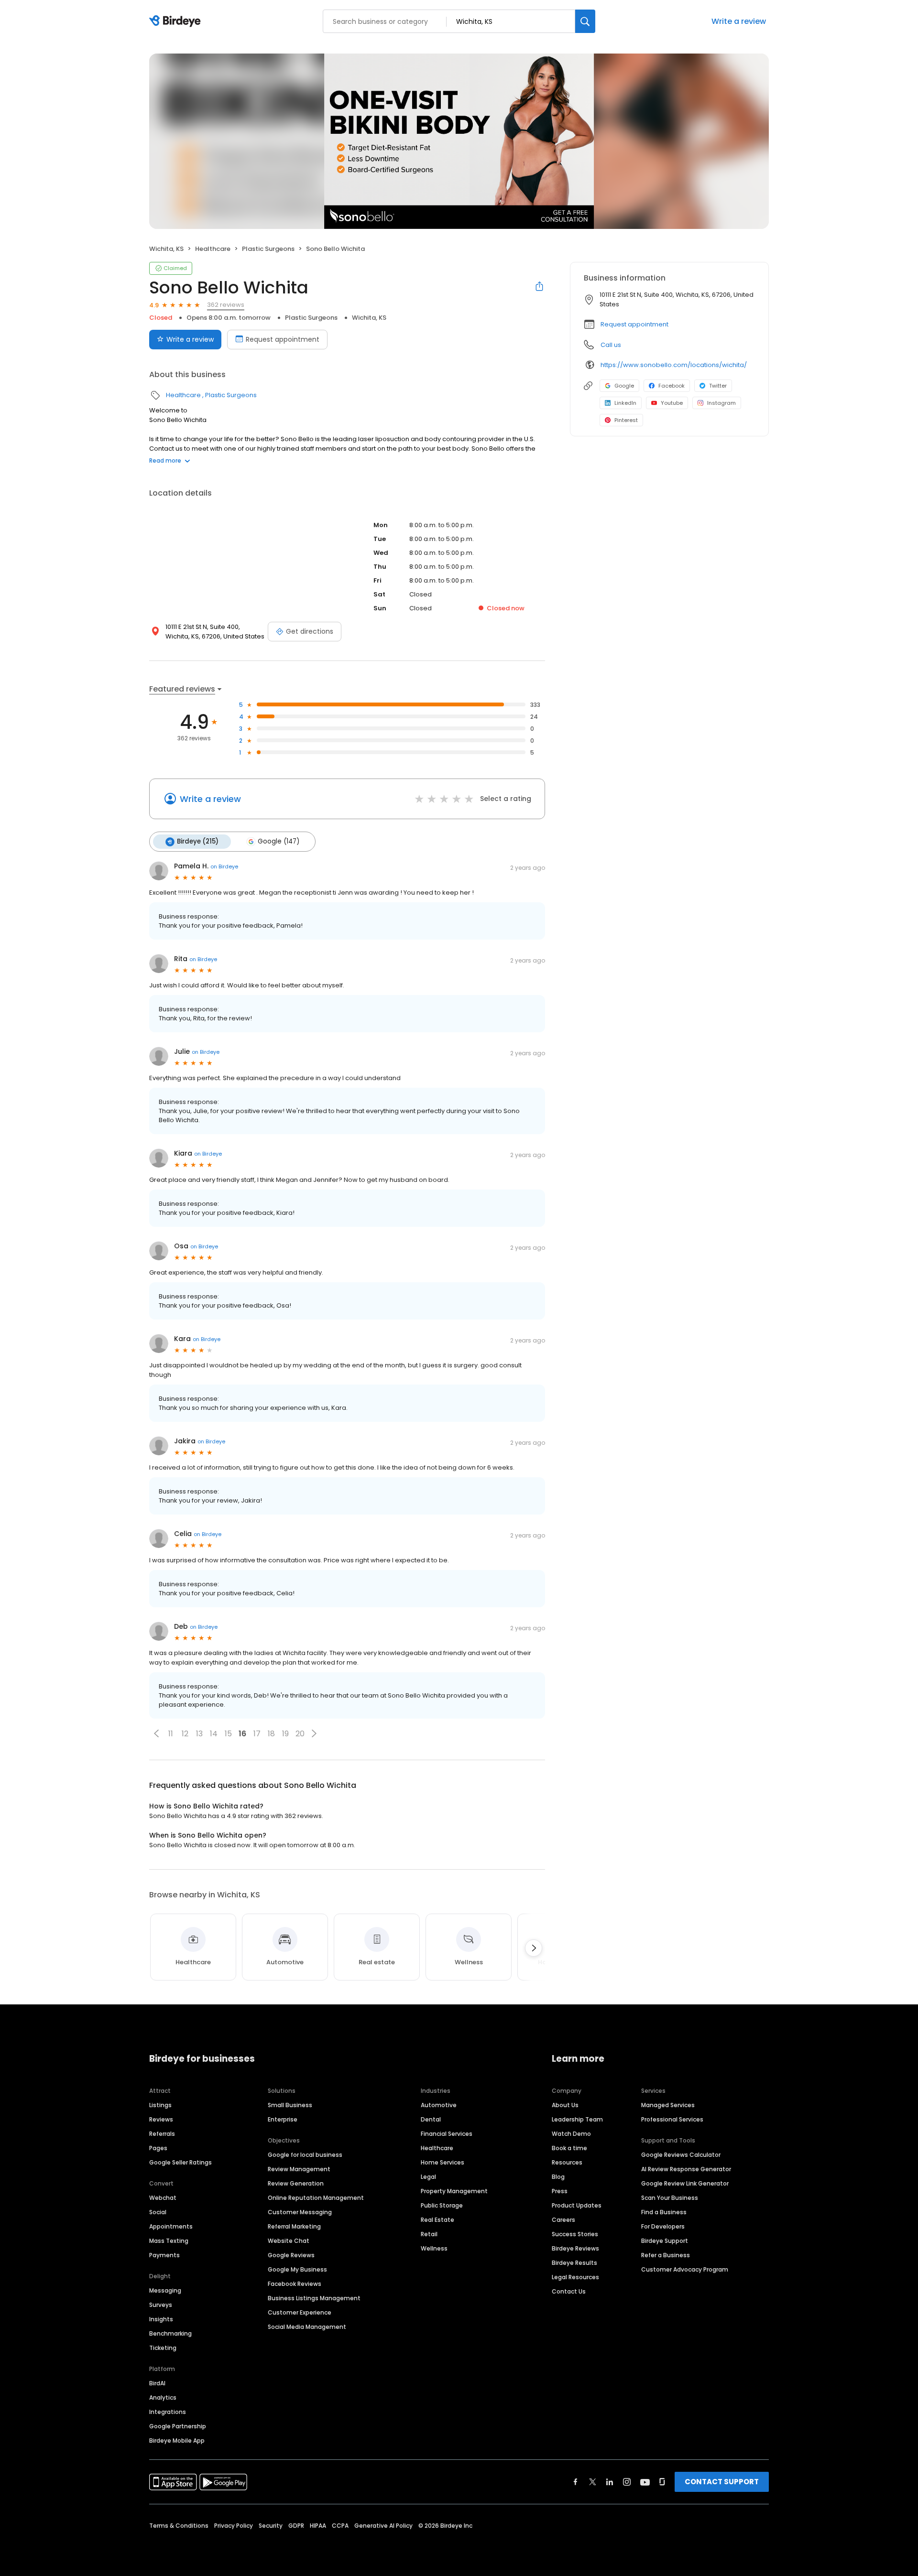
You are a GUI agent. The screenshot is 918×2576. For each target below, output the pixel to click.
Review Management (299, 2169)
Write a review (739, 21)
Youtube (672, 403)
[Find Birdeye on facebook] (576, 2482)
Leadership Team (577, 2119)
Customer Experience (300, 2312)
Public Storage (442, 2205)
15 (228, 1734)
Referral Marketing (294, 2226)
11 (171, 1734)
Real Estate (437, 2220)
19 (285, 1734)
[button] (156, 1733)
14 (214, 1734)
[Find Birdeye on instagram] (627, 2482)
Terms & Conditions (179, 2526)
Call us (611, 345)
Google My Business (297, 2269)
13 (199, 1734)
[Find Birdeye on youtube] (645, 2482)
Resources (567, 2162)
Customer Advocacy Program (685, 2269)
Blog (558, 2177)
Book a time (569, 2148)
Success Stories (575, 2234)
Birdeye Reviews (575, 2248)
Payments (164, 2255)
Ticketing (163, 2348)
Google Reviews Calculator (681, 2155)
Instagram (721, 403)
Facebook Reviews (295, 2284)
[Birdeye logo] (177, 22)
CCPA (340, 2526)
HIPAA (318, 2526)
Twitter (718, 386)
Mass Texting (169, 2241)
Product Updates (577, 2205)
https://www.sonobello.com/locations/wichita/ (674, 365)
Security (271, 2526)
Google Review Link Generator (685, 2183)
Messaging (165, 2290)
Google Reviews (291, 2255)
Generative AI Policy (383, 2526)
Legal (428, 2177)
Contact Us (569, 2291)
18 (271, 1734)
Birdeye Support (665, 2241)
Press (560, 2191)
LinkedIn (625, 403)
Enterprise (283, 2119)
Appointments (171, 2226)
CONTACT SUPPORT (722, 2482)
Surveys (161, 2305)
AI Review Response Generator (686, 2169)
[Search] (585, 21)
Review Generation (296, 2183)
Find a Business (664, 2212)
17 (257, 1734)
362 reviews (226, 305)
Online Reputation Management (316, 2198)
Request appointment (283, 339)
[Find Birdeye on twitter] (593, 2482)
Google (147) (279, 841)
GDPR (296, 2526)
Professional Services (672, 2119)
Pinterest (626, 420)
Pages (158, 2148)
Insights (161, 2319)
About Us (565, 2105)
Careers (563, 2220)
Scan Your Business (670, 2198)
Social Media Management (307, 2327)
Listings (160, 2105)
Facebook (672, 386)
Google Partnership (178, 2426)
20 (300, 1734)
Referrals (162, 2134)
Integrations (168, 2412)
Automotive (439, 2105)
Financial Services (447, 2134)
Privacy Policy (234, 2526)
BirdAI (157, 2383)
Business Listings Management (314, 2298)
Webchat (163, 2198)
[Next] (534, 1948)
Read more (165, 460)
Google (624, 386)
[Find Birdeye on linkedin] (610, 2482)
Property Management (454, 2191)
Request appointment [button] (634, 324)
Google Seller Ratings (180, 2162)
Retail (429, 2234)
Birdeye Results (574, 2263)
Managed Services (668, 2105)
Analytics (163, 2397)
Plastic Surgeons (268, 249)
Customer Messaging (300, 2212)
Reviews (161, 2119)
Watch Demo (571, 2134)
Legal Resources (575, 2277)
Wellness (434, 2248)
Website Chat (289, 2241)
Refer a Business (666, 2255)
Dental (431, 2119)
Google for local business (305, 2155)
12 (185, 1734)
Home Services (443, 2162)
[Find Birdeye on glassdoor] (662, 2482)
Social (158, 2212)
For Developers (663, 2226)
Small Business (290, 2105)
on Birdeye (224, 866)
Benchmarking (170, 2333)
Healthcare (213, 249)
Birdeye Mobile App (177, 2441)
